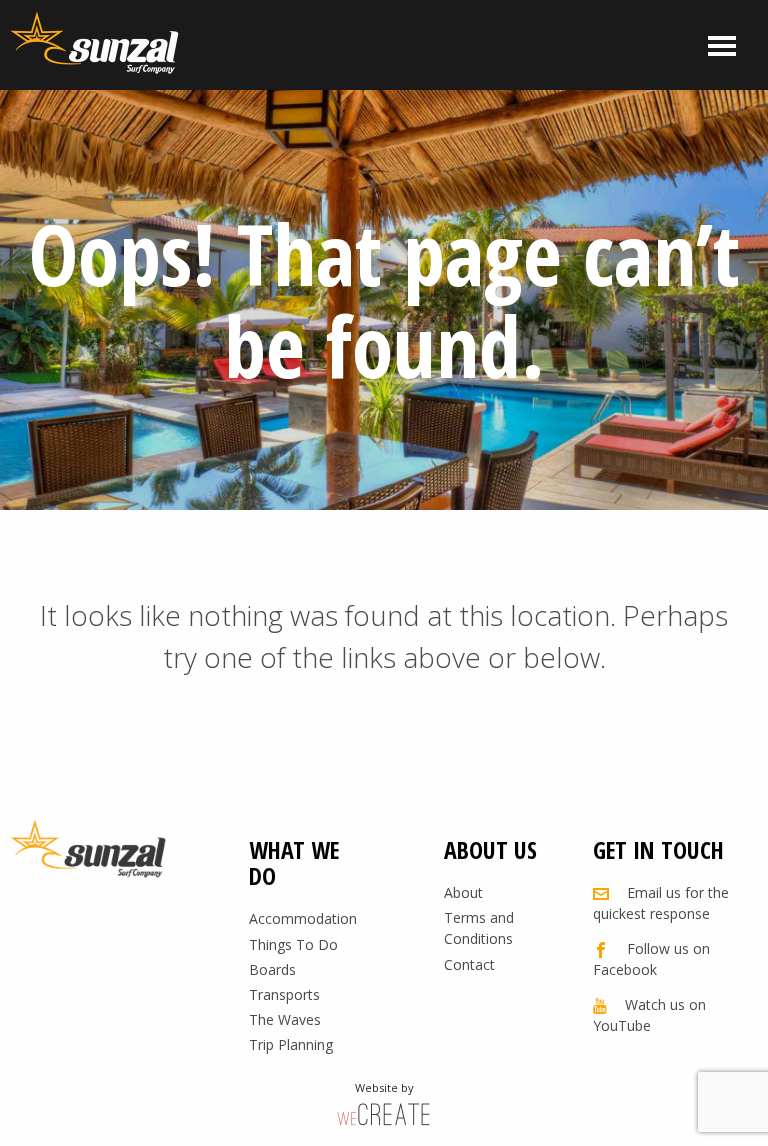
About (463, 892)
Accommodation (303, 918)
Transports (284, 994)
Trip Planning (291, 1044)
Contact (469, 964)
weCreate (384, 1113)
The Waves (285, 1019)
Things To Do (293, 944)
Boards (272, 969)
